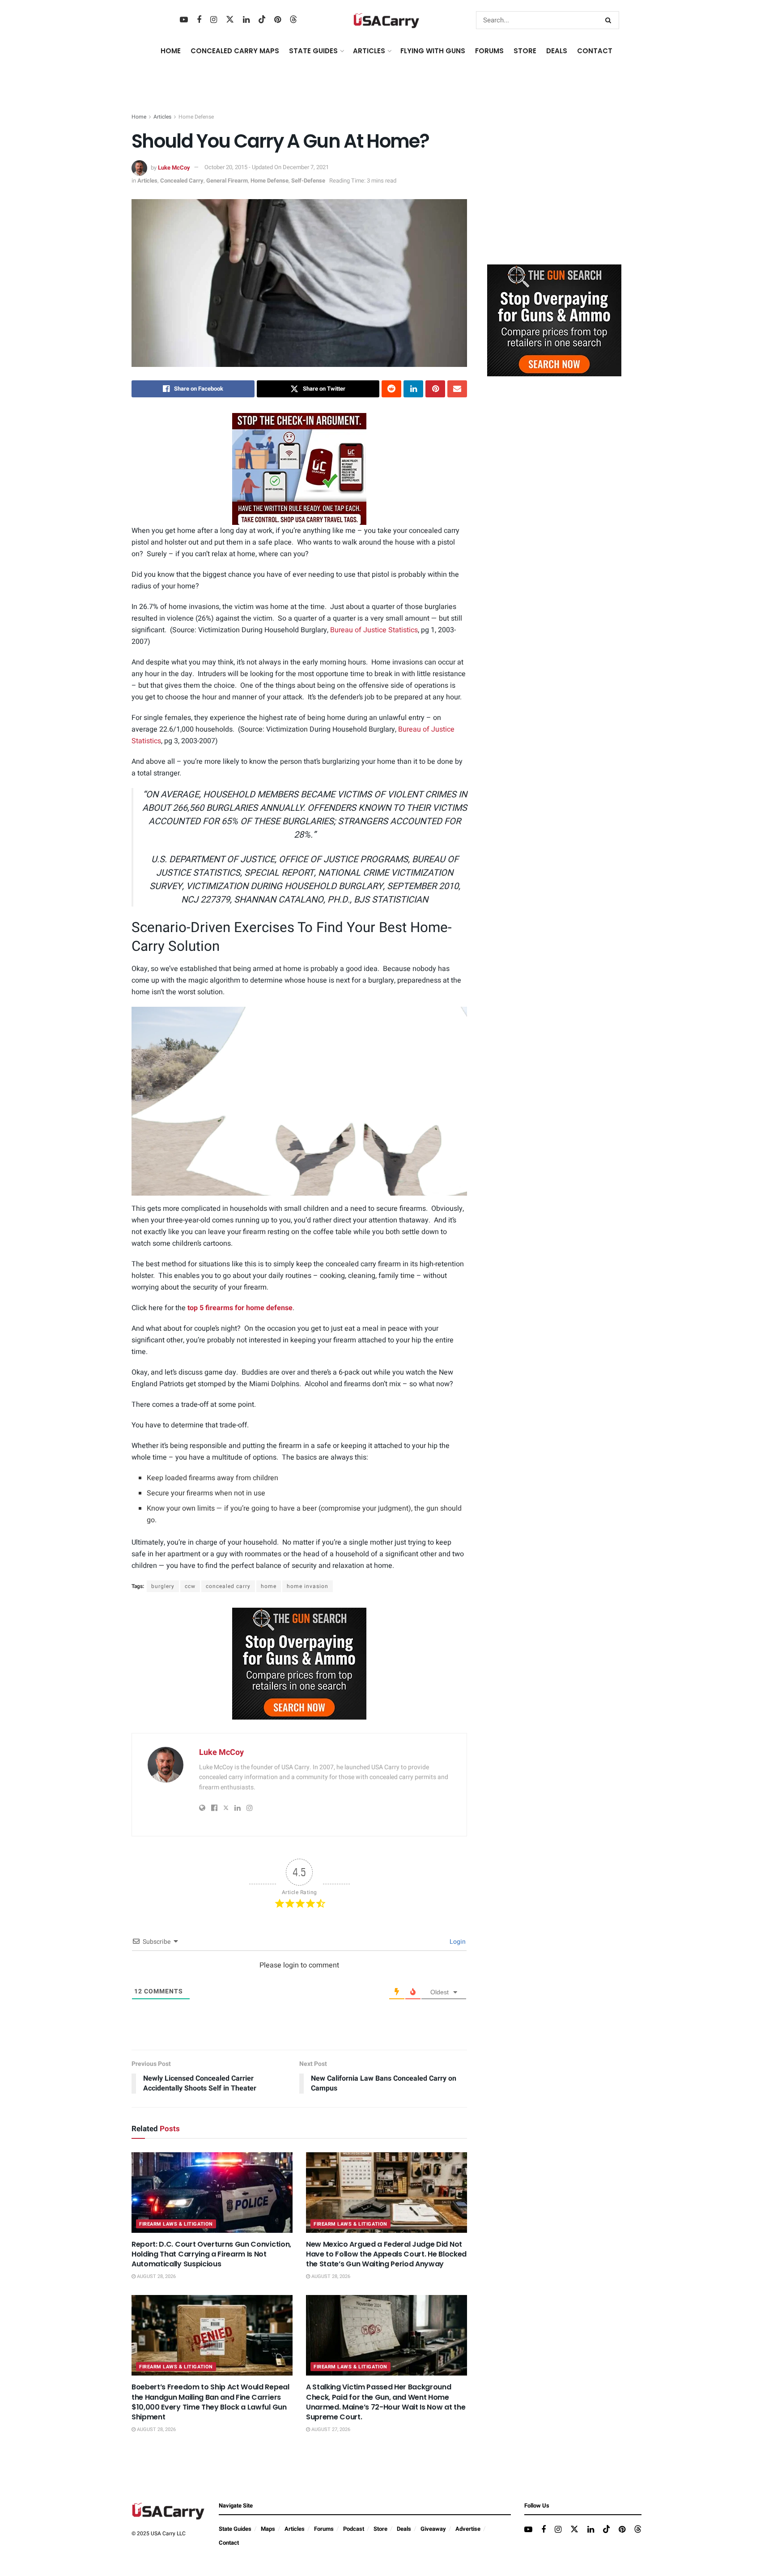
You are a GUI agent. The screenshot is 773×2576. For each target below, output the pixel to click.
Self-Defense (308, 181)
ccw (190, 1586)
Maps (268, 2529)
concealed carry (228, 1586)
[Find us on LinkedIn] (246, 20)
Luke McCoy (174, 167)
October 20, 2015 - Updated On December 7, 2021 (267, 167)
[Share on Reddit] (391, 389)
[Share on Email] (457, 389)
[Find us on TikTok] (262, 20)
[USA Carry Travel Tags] (299, 469)
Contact (595, 51)
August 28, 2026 (156, 2276)
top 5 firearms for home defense (240, 1308)
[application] (299, 1101)
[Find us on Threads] (293, 20)
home (269, 1586)
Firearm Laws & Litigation (176, 2224)
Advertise (468, 2529)
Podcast (354, 2529)
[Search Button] (610, 20)
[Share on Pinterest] (435, 389)
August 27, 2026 (330, 2429)
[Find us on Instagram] (214, 20)
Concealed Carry (182, 181)
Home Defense (196, 117)
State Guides (235, 2529)
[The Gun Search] (299, 1663)
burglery (163, 1586)
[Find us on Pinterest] (278, 20)
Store (380, 2529)
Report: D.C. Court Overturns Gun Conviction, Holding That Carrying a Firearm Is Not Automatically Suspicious (211, 2254)
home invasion (308, 1586)
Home (171, 51)
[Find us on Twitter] (230, 20)
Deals (404, 2529)
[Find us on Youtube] (184, 20)
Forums (324, 2529)
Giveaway (433, 2529)
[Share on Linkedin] (413, 389)
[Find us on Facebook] (199, 20)
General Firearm (227, 181)
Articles (162, 117)
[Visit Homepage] (386, 20)
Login (457, 1942)
